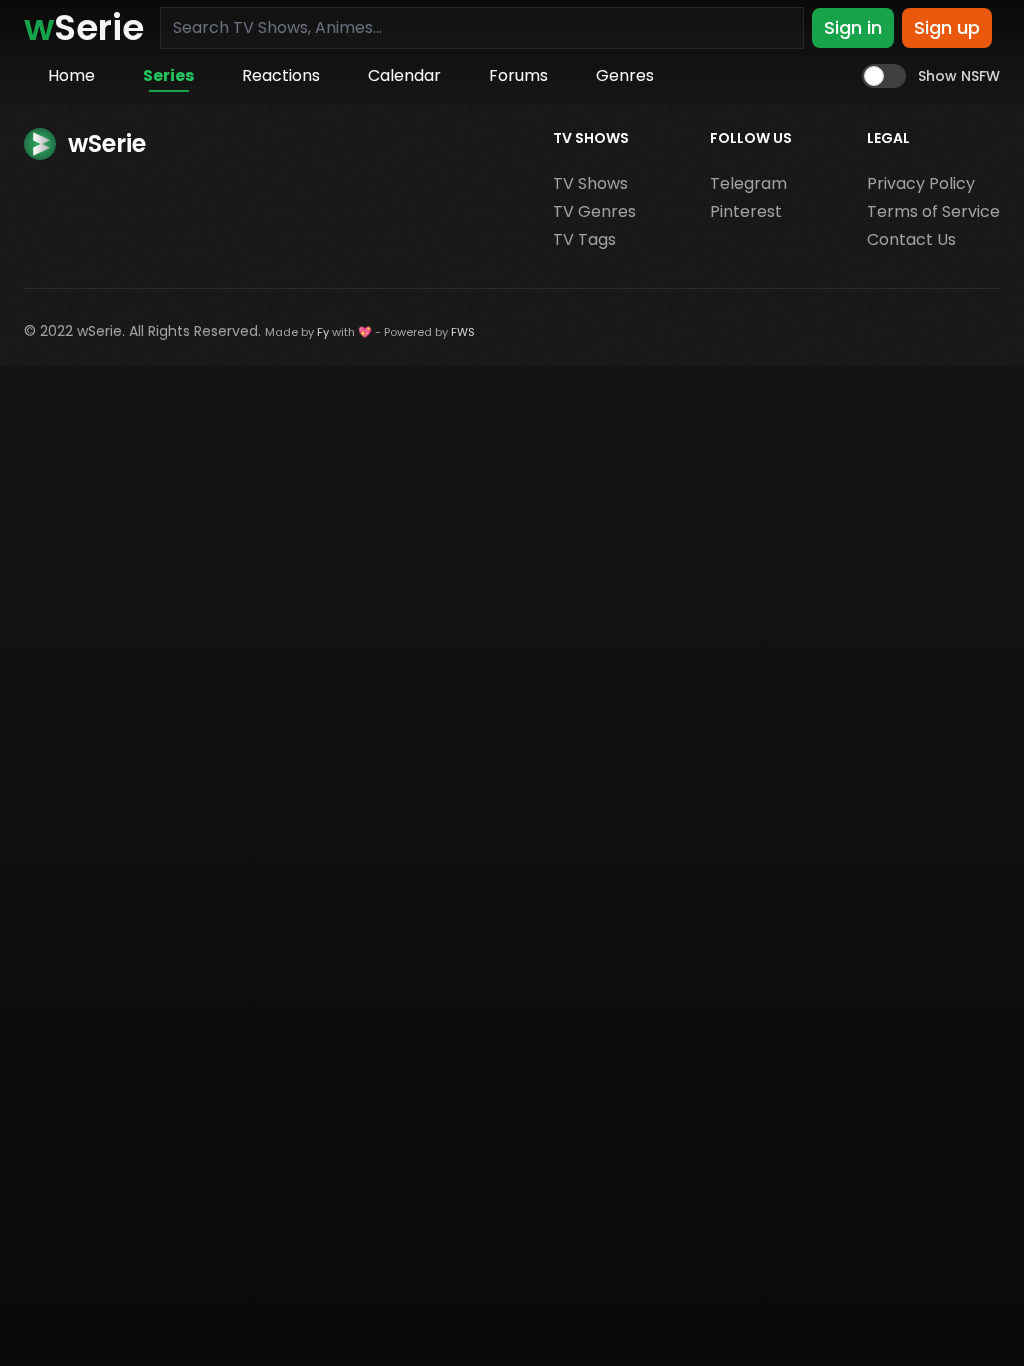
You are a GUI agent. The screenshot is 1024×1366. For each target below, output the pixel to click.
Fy (323, 332)
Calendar (404, 75)
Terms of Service (933, 211)
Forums (518, 75)
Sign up (947, 27)
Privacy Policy (921, 183)
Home (71, 75)
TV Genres (594, 211)
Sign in (853, 27)
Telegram (748, 183)
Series (168, 75)
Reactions (281, 75)
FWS (463, 332)
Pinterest (746, 211)
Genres (625, 75)
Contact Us (911, 239)
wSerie (99, 331)
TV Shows (590, 183)
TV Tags (584, 239)
